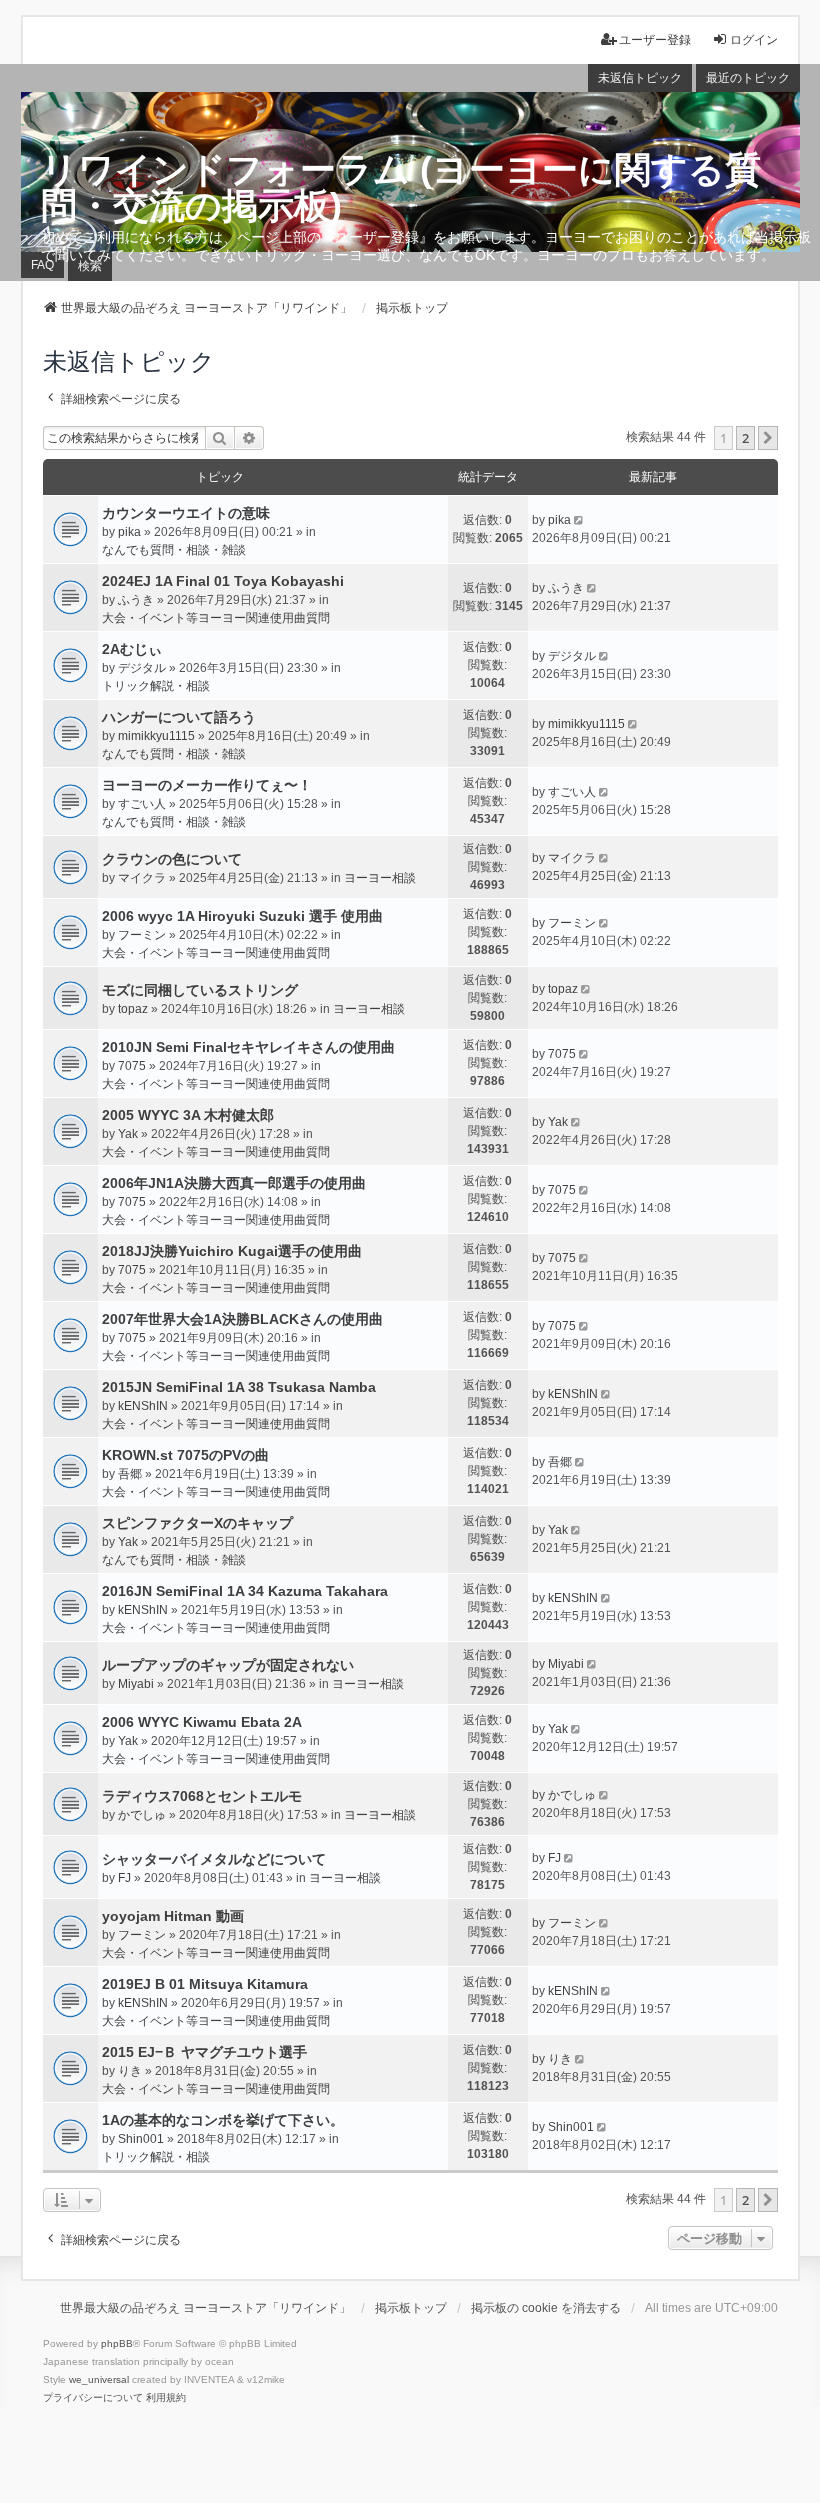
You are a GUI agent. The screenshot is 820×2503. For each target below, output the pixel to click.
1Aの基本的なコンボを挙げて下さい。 (223, 2120)
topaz (133, 1009)
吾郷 (130, 1474)
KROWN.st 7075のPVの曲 (185, 1455)
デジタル (142, 668)
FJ (124, 1878)
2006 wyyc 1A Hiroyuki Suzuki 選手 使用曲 (242, 916)
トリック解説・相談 (156, 686)
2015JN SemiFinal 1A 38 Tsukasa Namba (239, 1387)
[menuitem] (93, 2398)
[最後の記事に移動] (580, 520)
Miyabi (136, 1684)
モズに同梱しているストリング (200, 990)
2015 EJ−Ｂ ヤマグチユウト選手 (204, 2052)
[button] (768, 438)
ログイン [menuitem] (754, 40)
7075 (132, 1066)
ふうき (136, 600)
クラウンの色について (172, 859)
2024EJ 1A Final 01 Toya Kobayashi (223, 581)
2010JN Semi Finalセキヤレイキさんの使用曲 (248, 1047)
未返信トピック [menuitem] (640, 78)
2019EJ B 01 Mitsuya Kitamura (205, 1984)
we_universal (99, 2379)
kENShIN (143, 1406)
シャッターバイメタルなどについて (214, 1859)
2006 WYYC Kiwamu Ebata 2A (202, 1722)
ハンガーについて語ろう (179, 717)
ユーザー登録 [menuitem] (655, 40)
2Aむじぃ (132, 649)
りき (130, 2071)
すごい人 (142, 804)
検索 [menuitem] (90, 266)
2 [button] (745, 438)
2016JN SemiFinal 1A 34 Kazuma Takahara (245, 1591)
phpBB (117, 2343)
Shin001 (141, 2139)
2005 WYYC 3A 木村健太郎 (188, 1115)
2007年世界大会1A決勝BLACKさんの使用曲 (242, 1319)
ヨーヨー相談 (380, 878)
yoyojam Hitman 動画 (173, 1916)
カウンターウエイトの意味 (186, 513)
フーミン (142, 935)
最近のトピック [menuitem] (748, 78)
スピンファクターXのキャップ (197, 1523)
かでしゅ (142, 1815)
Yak (128, 1134)
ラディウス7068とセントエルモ (202, 1796)
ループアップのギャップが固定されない (228, 1665)
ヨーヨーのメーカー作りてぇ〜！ (207, 785)
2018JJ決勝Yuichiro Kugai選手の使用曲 (232, 1251)
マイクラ (142, 878)
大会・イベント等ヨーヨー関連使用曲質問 (216, 618)
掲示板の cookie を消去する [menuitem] (546, 2308)
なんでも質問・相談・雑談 (174, 550)
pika (129, 532)
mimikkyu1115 (156, 736)
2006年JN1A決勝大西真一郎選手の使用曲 (234, 1183)
